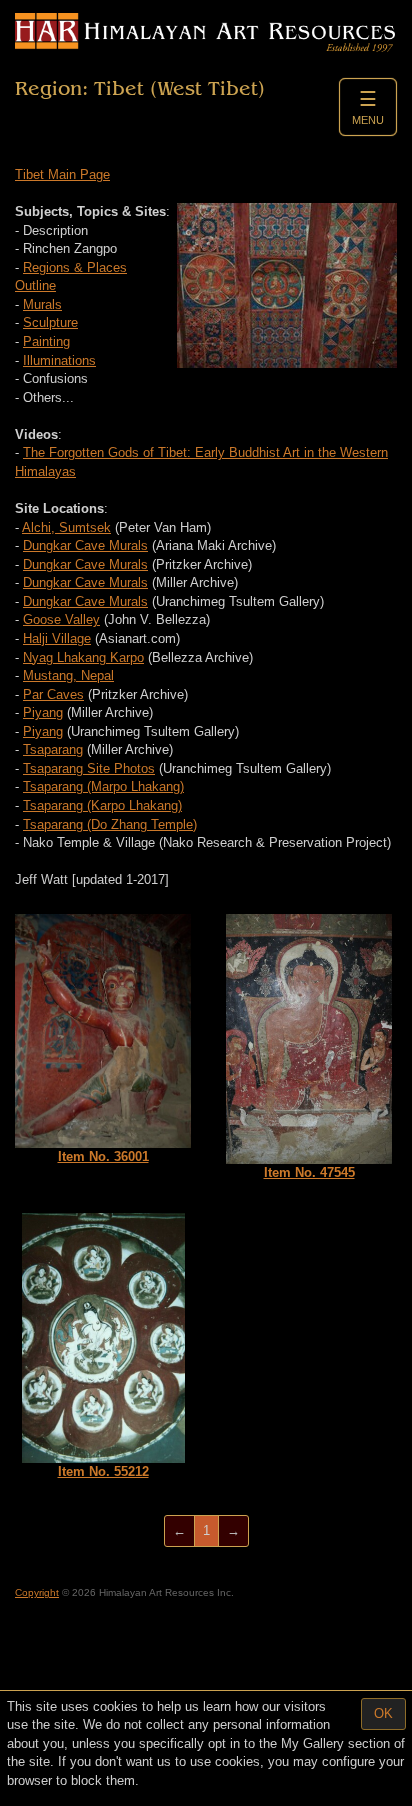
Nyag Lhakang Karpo (83, 657)
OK (383, 1713)
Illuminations (59, 360)
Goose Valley (61, 619)
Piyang (43, 712)
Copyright (37, 1592)
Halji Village (57, 638)
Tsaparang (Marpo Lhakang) (103, 786)
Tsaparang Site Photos (89, 768)
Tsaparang (53, 749)
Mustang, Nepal (68, 675)
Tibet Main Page (62, 174)
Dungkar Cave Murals (85, 545)
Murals (42, 304)
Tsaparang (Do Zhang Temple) (110, 824)
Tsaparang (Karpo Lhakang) (102, 805)
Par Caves (53, 694)
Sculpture (50, 322)
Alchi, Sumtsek (66, 527)
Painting (46, 341)
